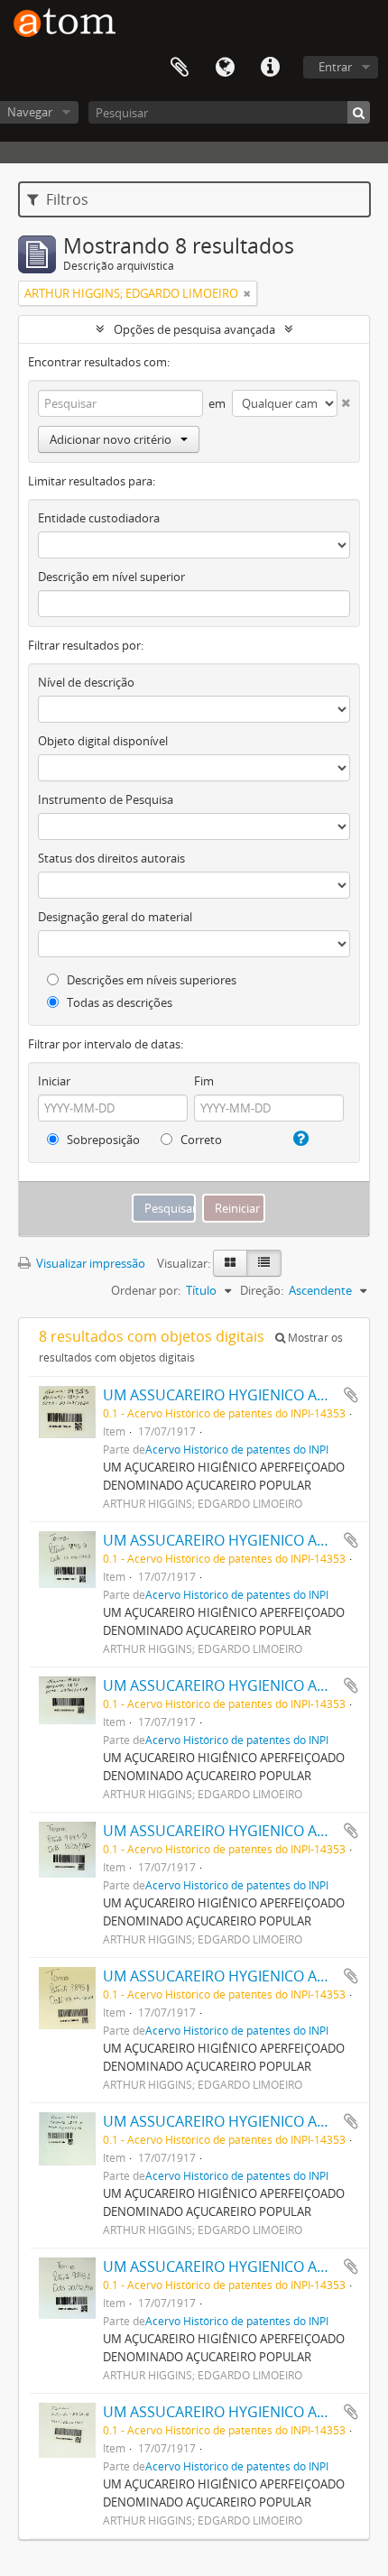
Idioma (225, 68)
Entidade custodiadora (99, 518)
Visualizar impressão (89, 1263)
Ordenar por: (146, 1290)
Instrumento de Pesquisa (106, 799)
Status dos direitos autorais (111, 858)
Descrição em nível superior (111, 577)
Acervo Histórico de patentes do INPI (237, 1449)
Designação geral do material (115, 917)
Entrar (335, 67)
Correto (200, 1140)
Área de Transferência (180, 68)
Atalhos (270, 68)
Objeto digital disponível (103, 741)
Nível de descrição (86, 682)
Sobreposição (102, 1140)
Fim (204, 1081)
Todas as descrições (118, 1002)
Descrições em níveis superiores (150, 980)
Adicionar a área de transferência (351, 1395)
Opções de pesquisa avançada (194, 329)
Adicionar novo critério (111, 439)
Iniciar (54, 1081)
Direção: (262, 1290)
